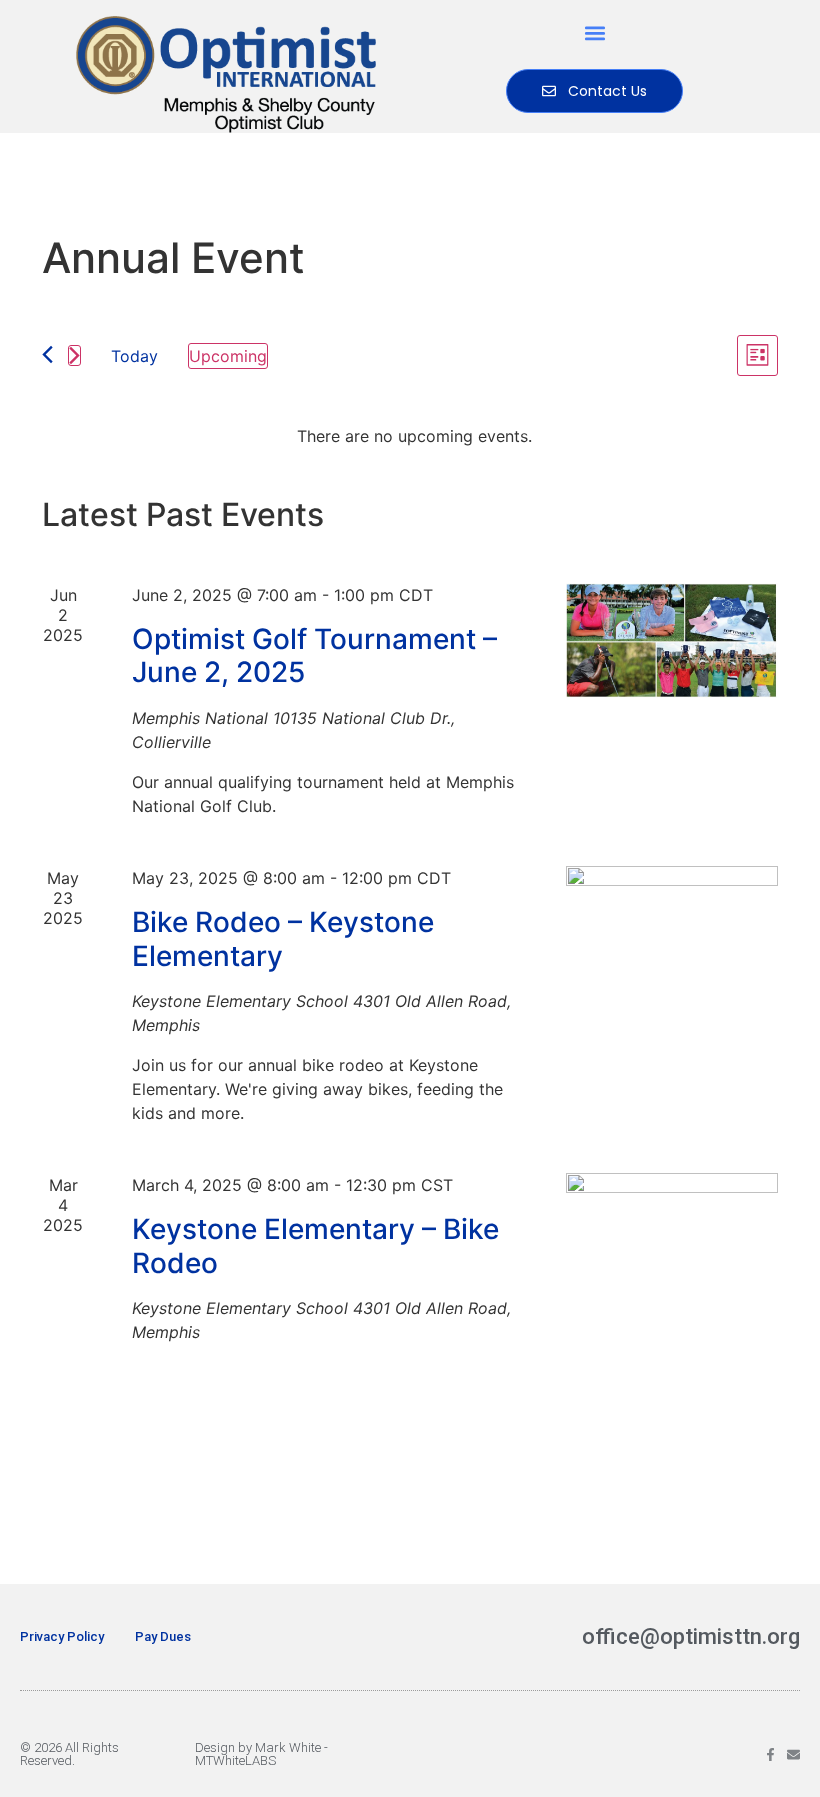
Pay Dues (163, 1636)
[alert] (414, 436)
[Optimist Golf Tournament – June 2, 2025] (672, 641)
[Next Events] (74, 355)
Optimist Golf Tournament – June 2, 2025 (314, 656)
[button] (594, 32)
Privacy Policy (62, 1636)
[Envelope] (793, 1754)
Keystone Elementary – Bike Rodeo (315, 1246)
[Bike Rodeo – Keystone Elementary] (672, 937)
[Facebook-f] (770, 1754)
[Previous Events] (47, 354)
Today (134, 356)
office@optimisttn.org (691, 1636)
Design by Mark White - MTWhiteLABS (261, 1754)
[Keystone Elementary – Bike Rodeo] (672, 1244)
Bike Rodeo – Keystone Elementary (283, 939)
